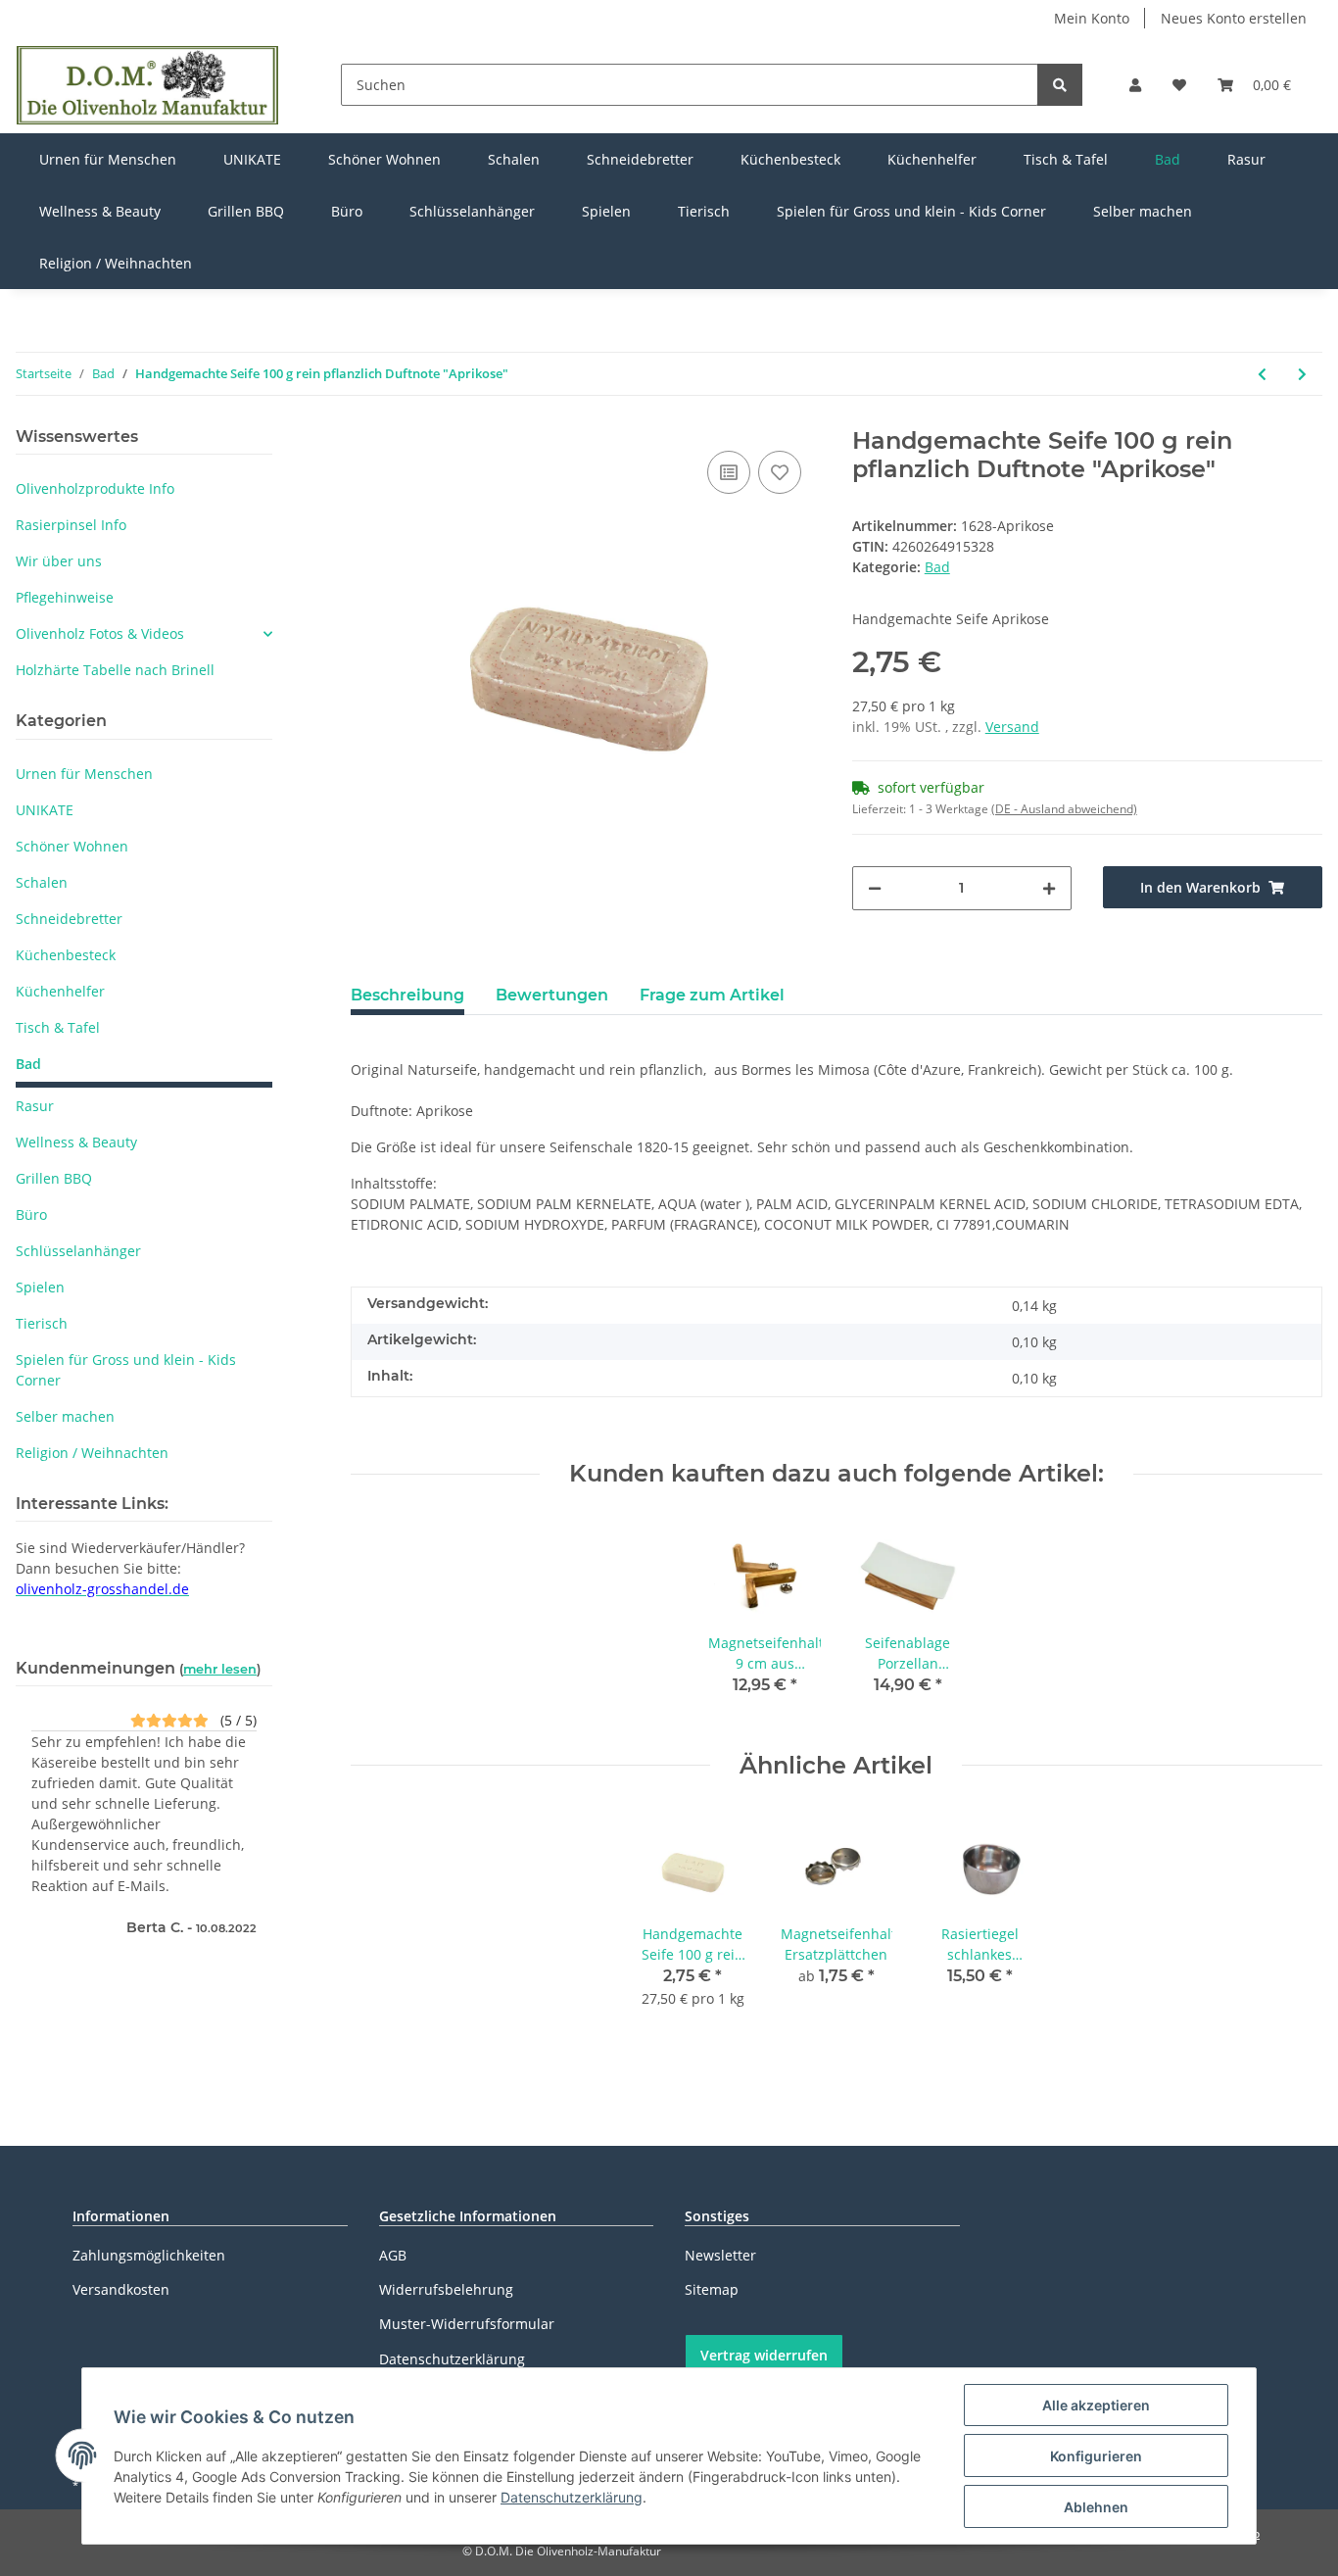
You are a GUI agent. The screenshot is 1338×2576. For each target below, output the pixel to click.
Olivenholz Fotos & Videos (100, 633)
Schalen (42, 882)
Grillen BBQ (54, 1178)
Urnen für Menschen (84, 774)
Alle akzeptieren (1096, 2405)
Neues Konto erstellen (1234, 18)
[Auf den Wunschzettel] (780, 472)
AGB (393, 2255)
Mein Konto (1092, 18)
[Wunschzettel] (1179, 85)
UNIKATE (45, 810)
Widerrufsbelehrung (446, 2289)
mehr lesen (220, 1669)
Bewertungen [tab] (552, 995)
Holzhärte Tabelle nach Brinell (115, 670)
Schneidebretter (69, 919)
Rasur (35, 1106)
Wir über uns (59, 561)
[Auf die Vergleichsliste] (729, 472)
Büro (31, 1215)
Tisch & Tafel (58, 1027)
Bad (937, 567)
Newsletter (720, 2255)
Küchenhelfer (60, 991)
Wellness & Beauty (76, 1142)
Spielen (40, 1287)
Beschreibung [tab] (407, 995)
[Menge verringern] (875, 888)
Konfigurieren (1096, 2456)
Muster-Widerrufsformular (467, 2324)
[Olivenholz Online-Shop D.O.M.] (147, 85)
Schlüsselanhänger (78, 1251)
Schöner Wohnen (72, 846)
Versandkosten (121, 2289)
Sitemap (712, 2289)
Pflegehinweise (65, 597)
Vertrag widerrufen (764, 2355)
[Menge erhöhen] (1049, 888)
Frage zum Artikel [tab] (712, 995)
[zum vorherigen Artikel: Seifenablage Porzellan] (1262, 374)
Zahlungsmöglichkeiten (149, 2255)
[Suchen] (1060, 85)
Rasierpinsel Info (71, 525)
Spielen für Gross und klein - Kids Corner (126, 1370)
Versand (1012, 727)
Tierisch (42, 1323)
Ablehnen (1096, 2507)
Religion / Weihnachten (92, 1453)
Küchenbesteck (66, 955)
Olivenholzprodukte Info (95, 488)
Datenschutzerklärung (452, 2359)
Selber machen (65, 1416)
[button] (1135, 85)
